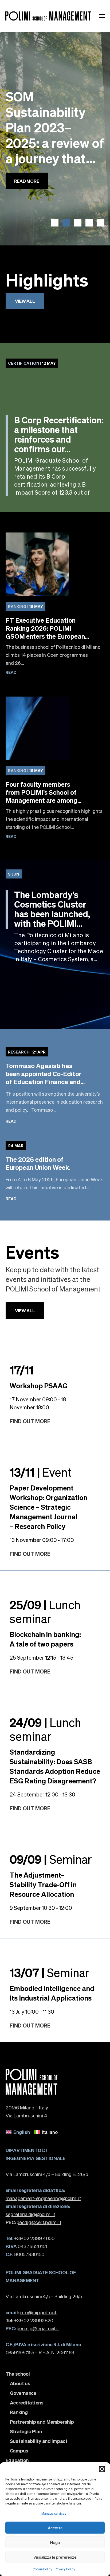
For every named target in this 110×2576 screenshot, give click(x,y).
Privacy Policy (65, 2569)
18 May (25, 606)
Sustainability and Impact (39, 2441)
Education (17, 2460)
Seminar (51, 1859)
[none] (55, 2132)
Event (41, 1472)
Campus (19, 2451)
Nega (55, 2542)
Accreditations (27, 2403)
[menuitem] (18, 2132)
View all (25, 301)
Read (11, 672)
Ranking (19, 2412)
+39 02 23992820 (30, 2320)
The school (18, 2374)
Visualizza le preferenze (55, 2557)
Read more (27, 202)
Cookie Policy (42, 2569)
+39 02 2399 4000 (30, 2238)
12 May (32, 363)
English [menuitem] (22, 2132)
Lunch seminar (45, 1611)
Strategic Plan (26, 2431)
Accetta (55, 2528)
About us (20, 2383)
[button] (102, 2469)
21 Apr (27, 1052)
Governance (23, 2393)
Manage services (54, 2513)
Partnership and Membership (42, 2422)
